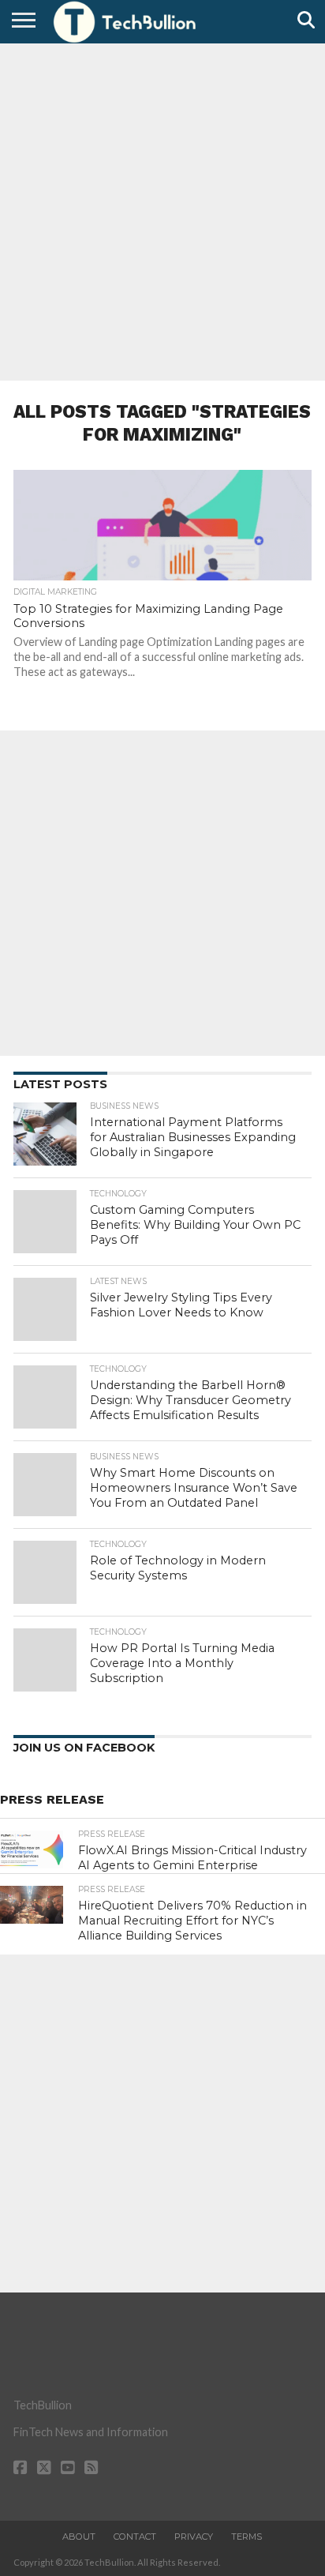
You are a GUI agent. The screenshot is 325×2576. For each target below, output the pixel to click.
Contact (135, 2537)
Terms (247, 2537)
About (79, 2537)
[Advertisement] (162, 210)
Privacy (194, 2537)
